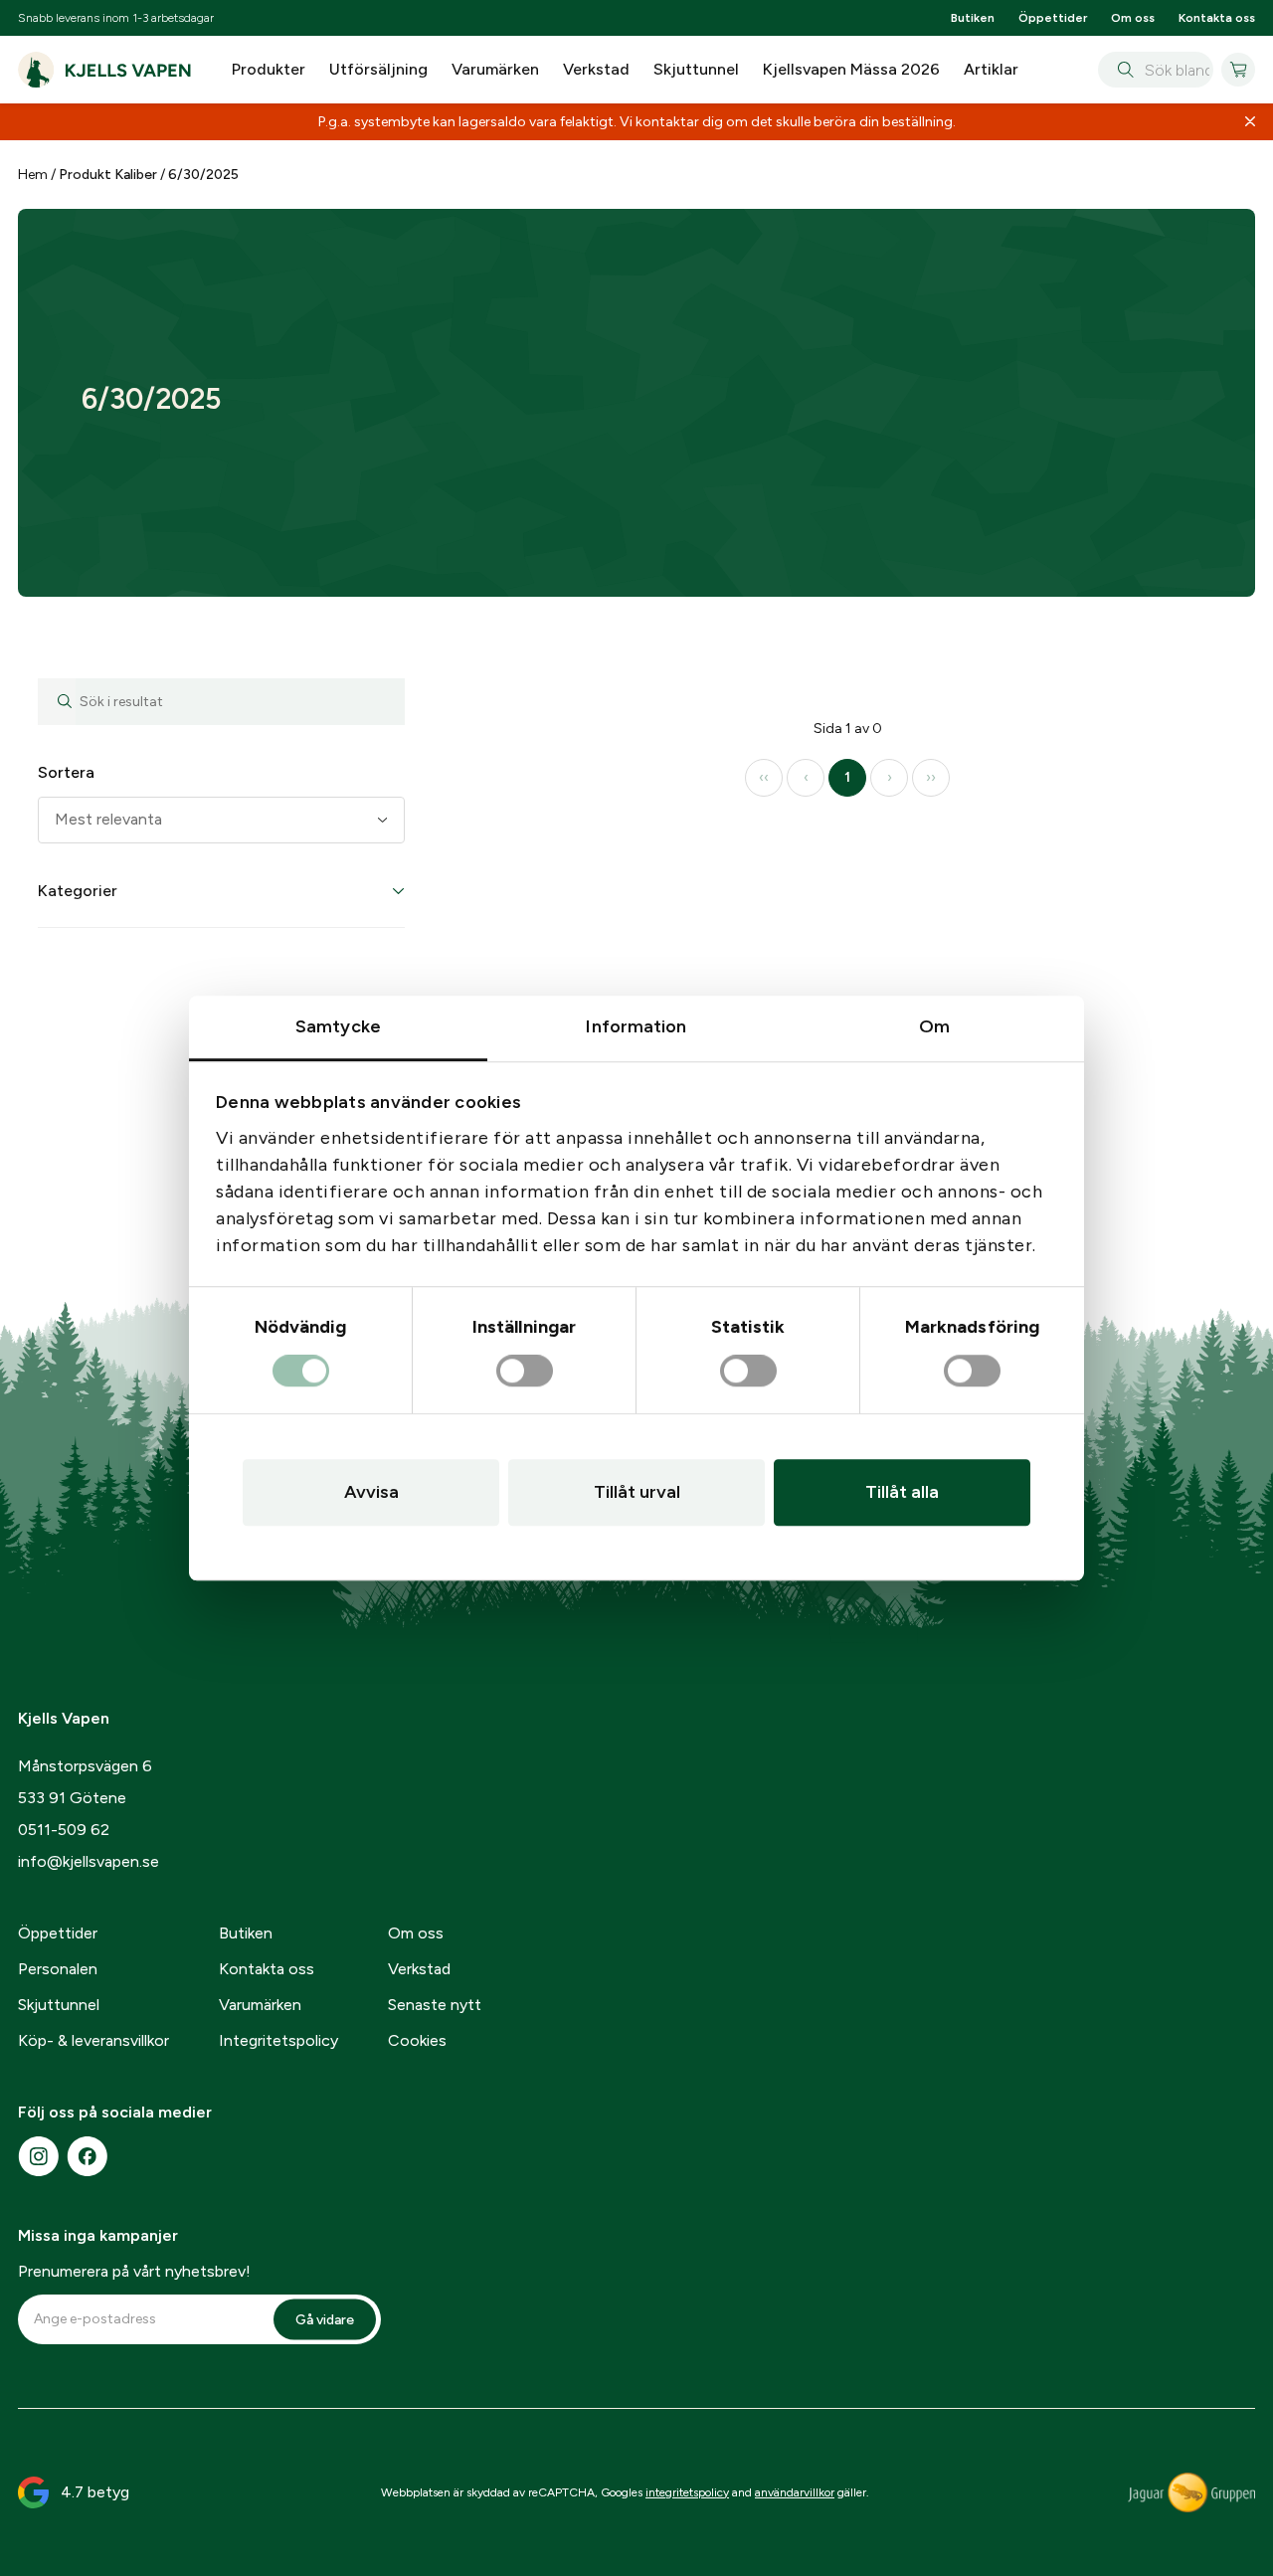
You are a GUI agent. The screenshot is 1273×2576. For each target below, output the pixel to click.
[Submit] (1121, 70)
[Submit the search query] (57, 702)
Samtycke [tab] (338, 1026)
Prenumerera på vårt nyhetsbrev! (134, 2271)
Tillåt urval (637, 1492)
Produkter (269, 69)
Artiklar (991, 69)
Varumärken (495, 69)
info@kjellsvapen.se (89, 1861)
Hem (33, 175)
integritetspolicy (687, 2492)
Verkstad (596, 69)
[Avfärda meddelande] (1250, 122)
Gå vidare (325, 2319)
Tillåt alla (902, 1492)
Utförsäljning (378, 69)
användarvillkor (795, 2492)
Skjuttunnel (696, 69)
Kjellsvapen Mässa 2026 (851, 69)
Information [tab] (636, 1026)
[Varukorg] (1238, 70)
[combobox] (1155, 70)
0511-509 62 (64, 1830)
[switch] (525, 1372)
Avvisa (371, 1492)
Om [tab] (934, 1026)
